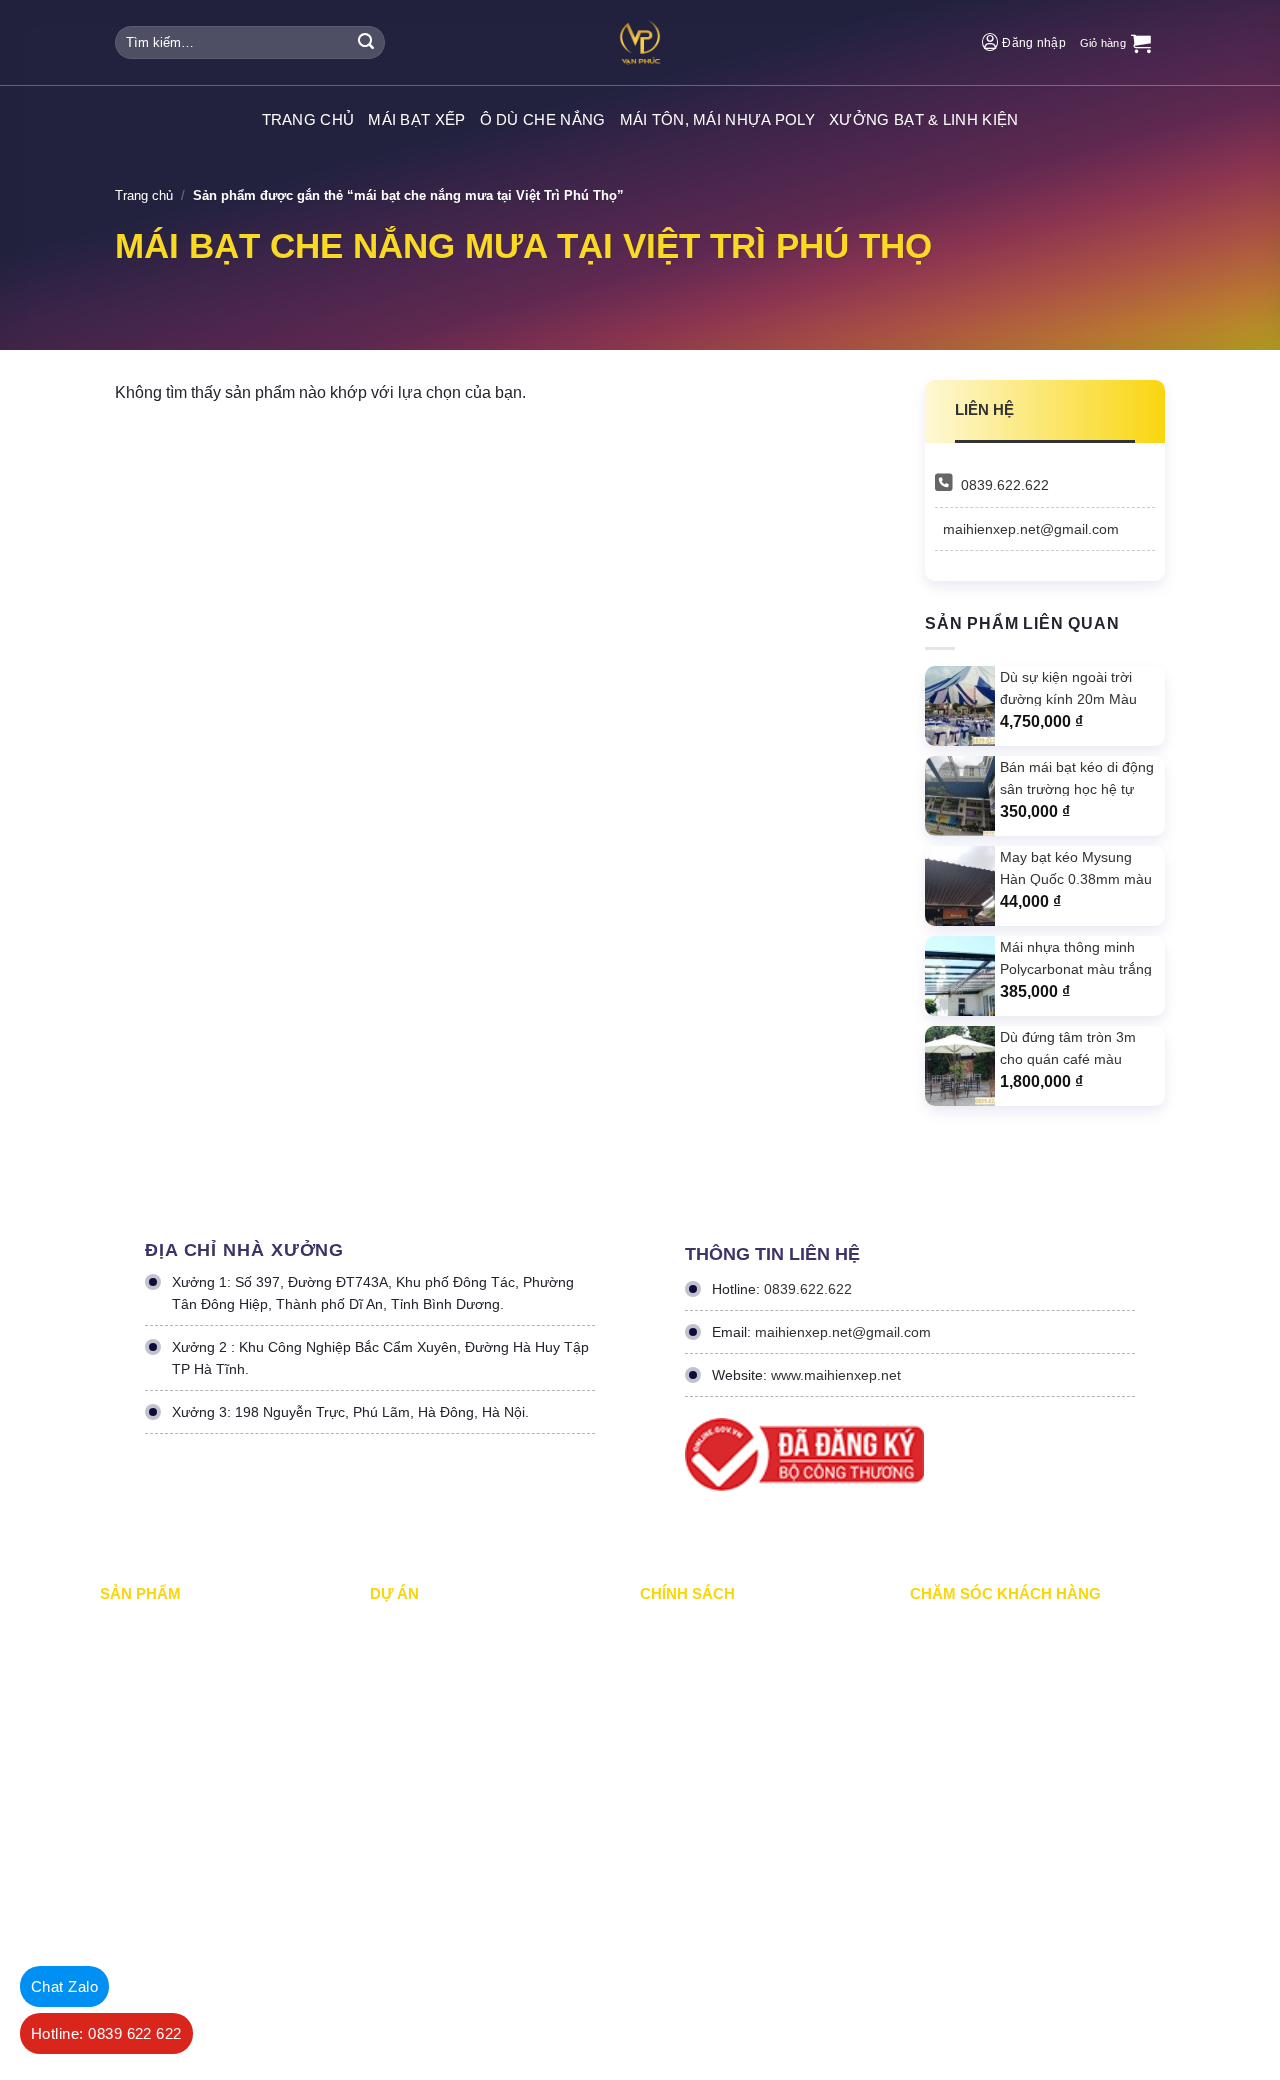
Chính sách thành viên (705, 1794)
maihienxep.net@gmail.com (1031, 529)
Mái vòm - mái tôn (152, 1752)
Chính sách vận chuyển (708, 1710)
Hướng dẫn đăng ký (968, 1752)
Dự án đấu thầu (415, 1794)
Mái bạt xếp (416, 119)
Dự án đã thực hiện (426, 1626)
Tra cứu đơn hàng (962, 1710)
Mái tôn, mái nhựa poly (718, 119)
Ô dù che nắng (543, 119)
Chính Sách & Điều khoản (715, 1626)
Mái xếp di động (146, 1626)
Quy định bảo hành (964, 1626)
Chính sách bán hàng (971, 1668)
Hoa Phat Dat (392, 1971)
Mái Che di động (147, 1668)
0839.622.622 (1005, 485)
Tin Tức (393, 1836)
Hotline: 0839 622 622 (106, 2033)
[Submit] (366, 43)
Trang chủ (144, 195)
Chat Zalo (64, 1986)
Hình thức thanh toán (701, 1752)
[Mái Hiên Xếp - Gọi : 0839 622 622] (640, 42)
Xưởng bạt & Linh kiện (923, 119)
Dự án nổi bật (409, 1710)
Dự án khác (404, 1752)
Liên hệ (931, 1794)
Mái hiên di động (147, 1710)
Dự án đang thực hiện (433, 1668)
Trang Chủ (308, 119)
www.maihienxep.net (836, 1375)
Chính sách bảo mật (698, 1668)
